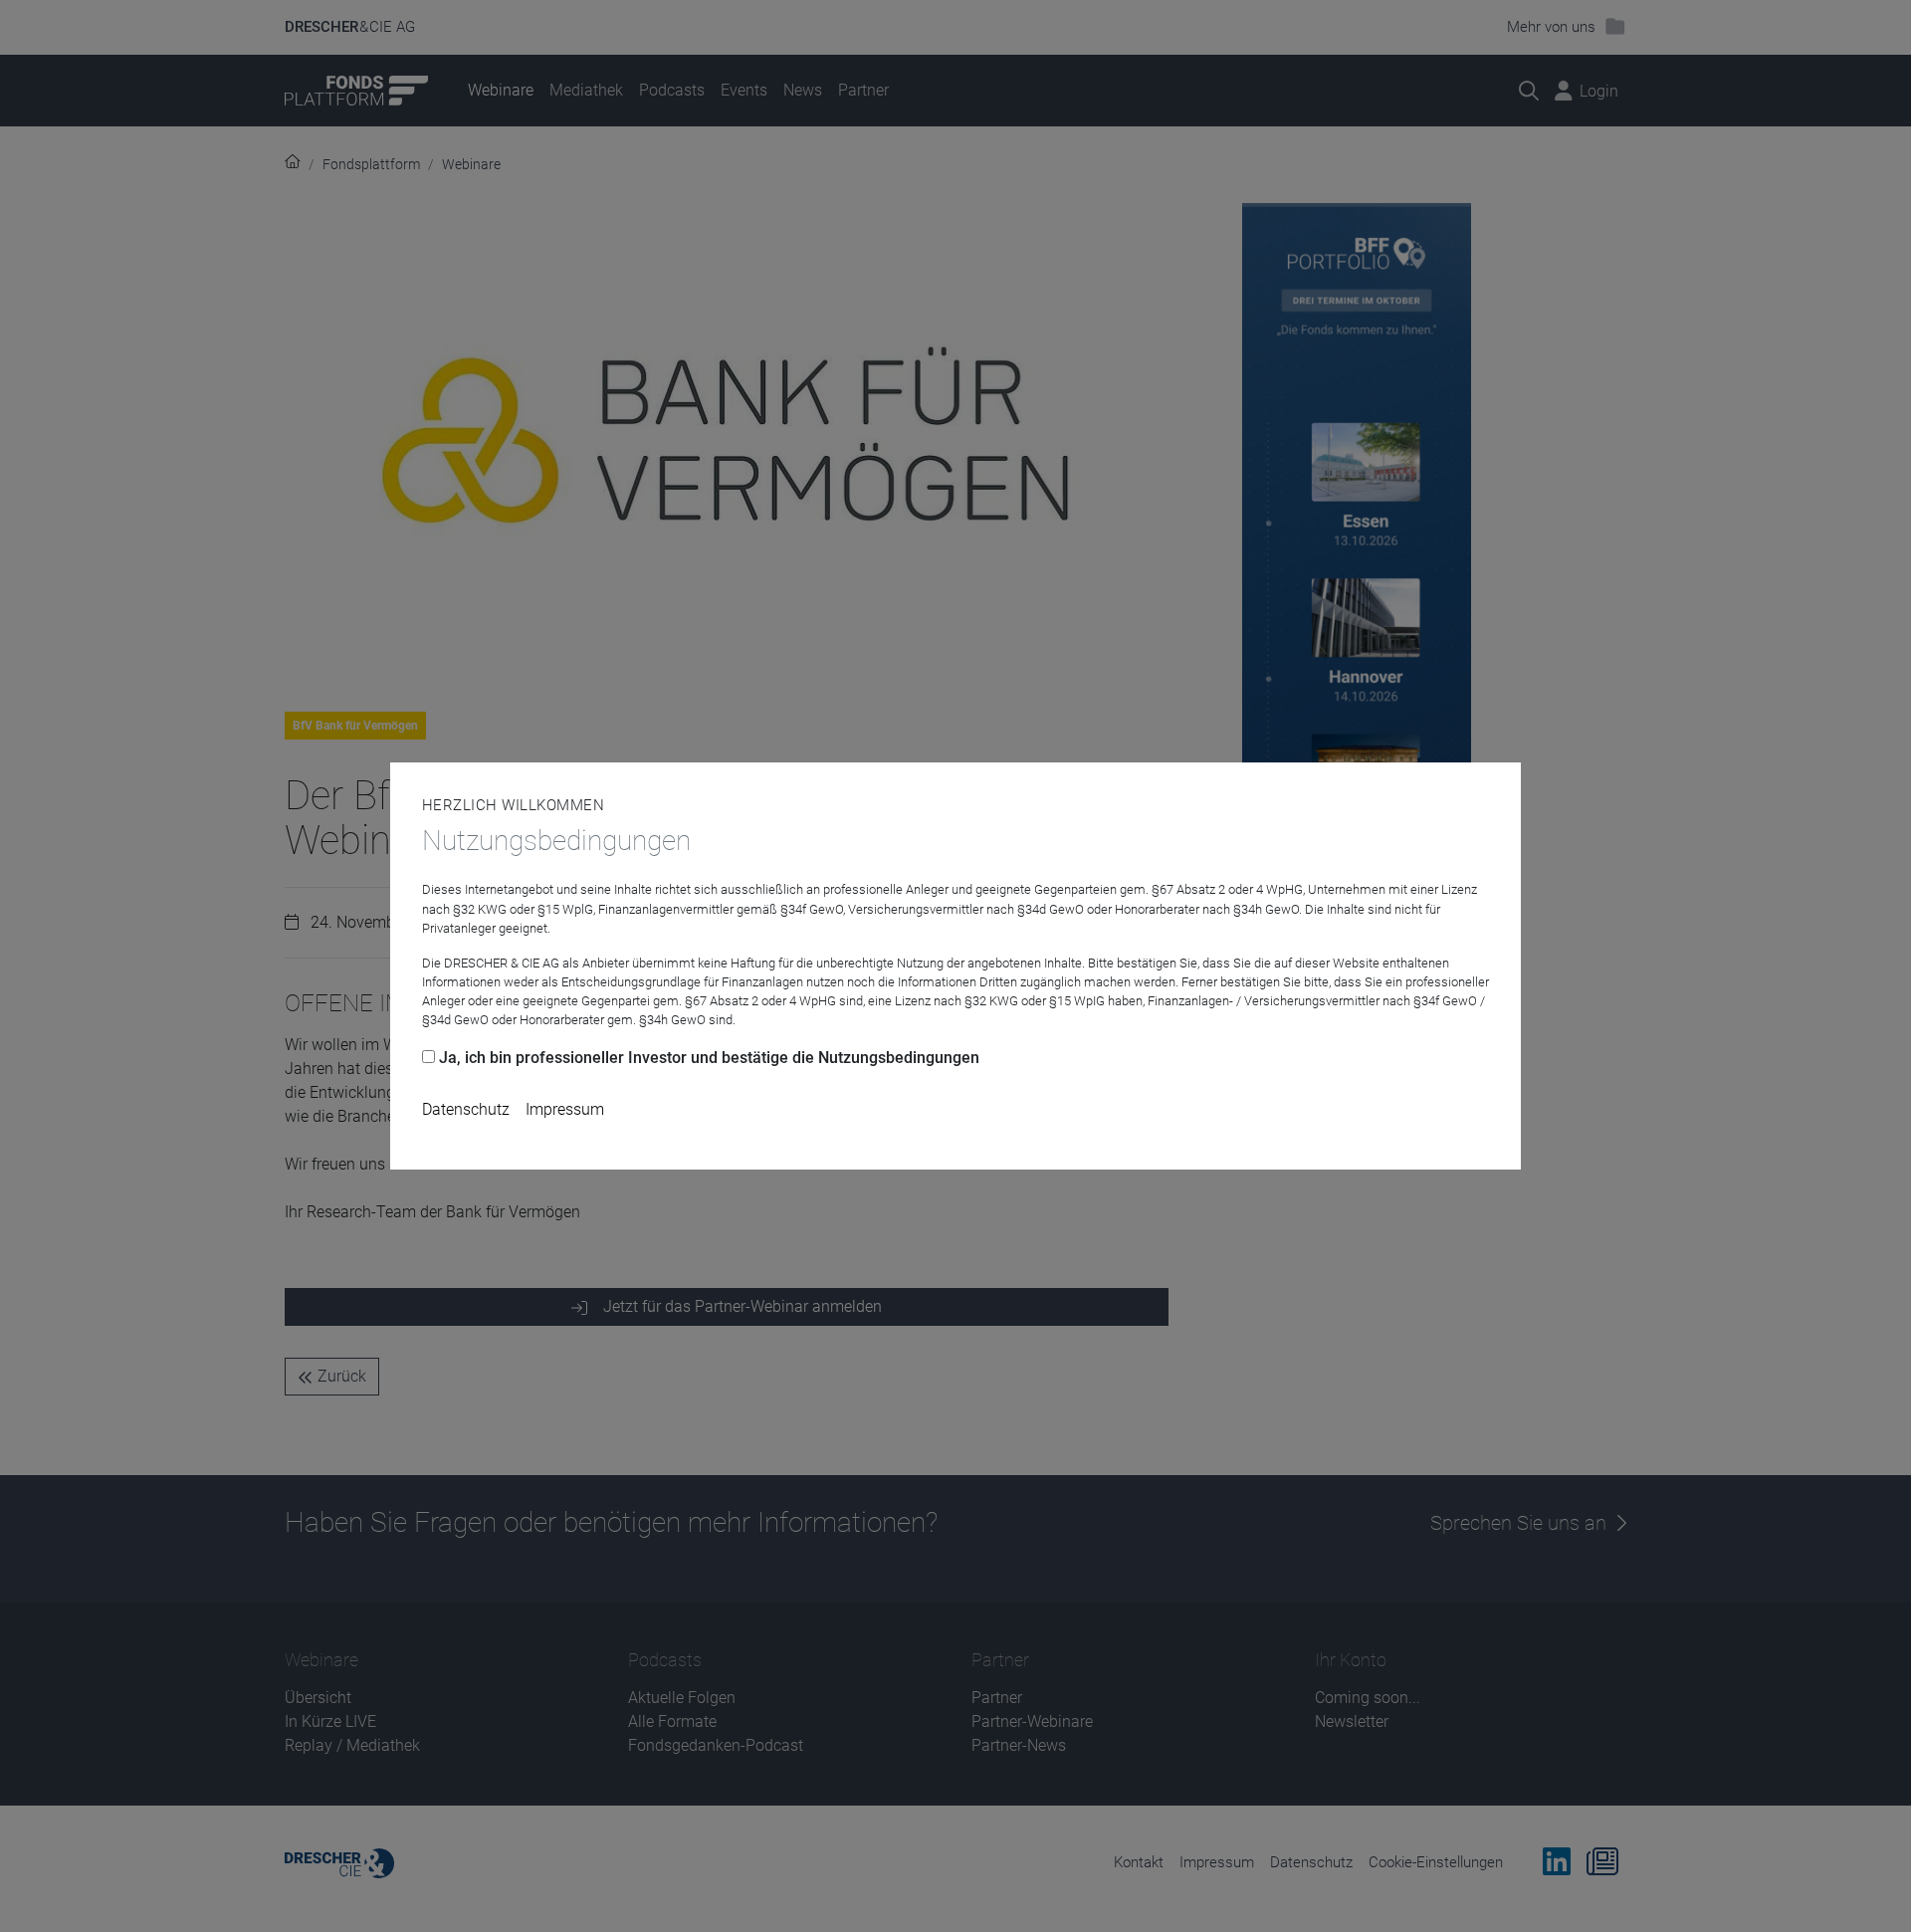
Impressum (565, 1109)
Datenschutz (466, 1109)
